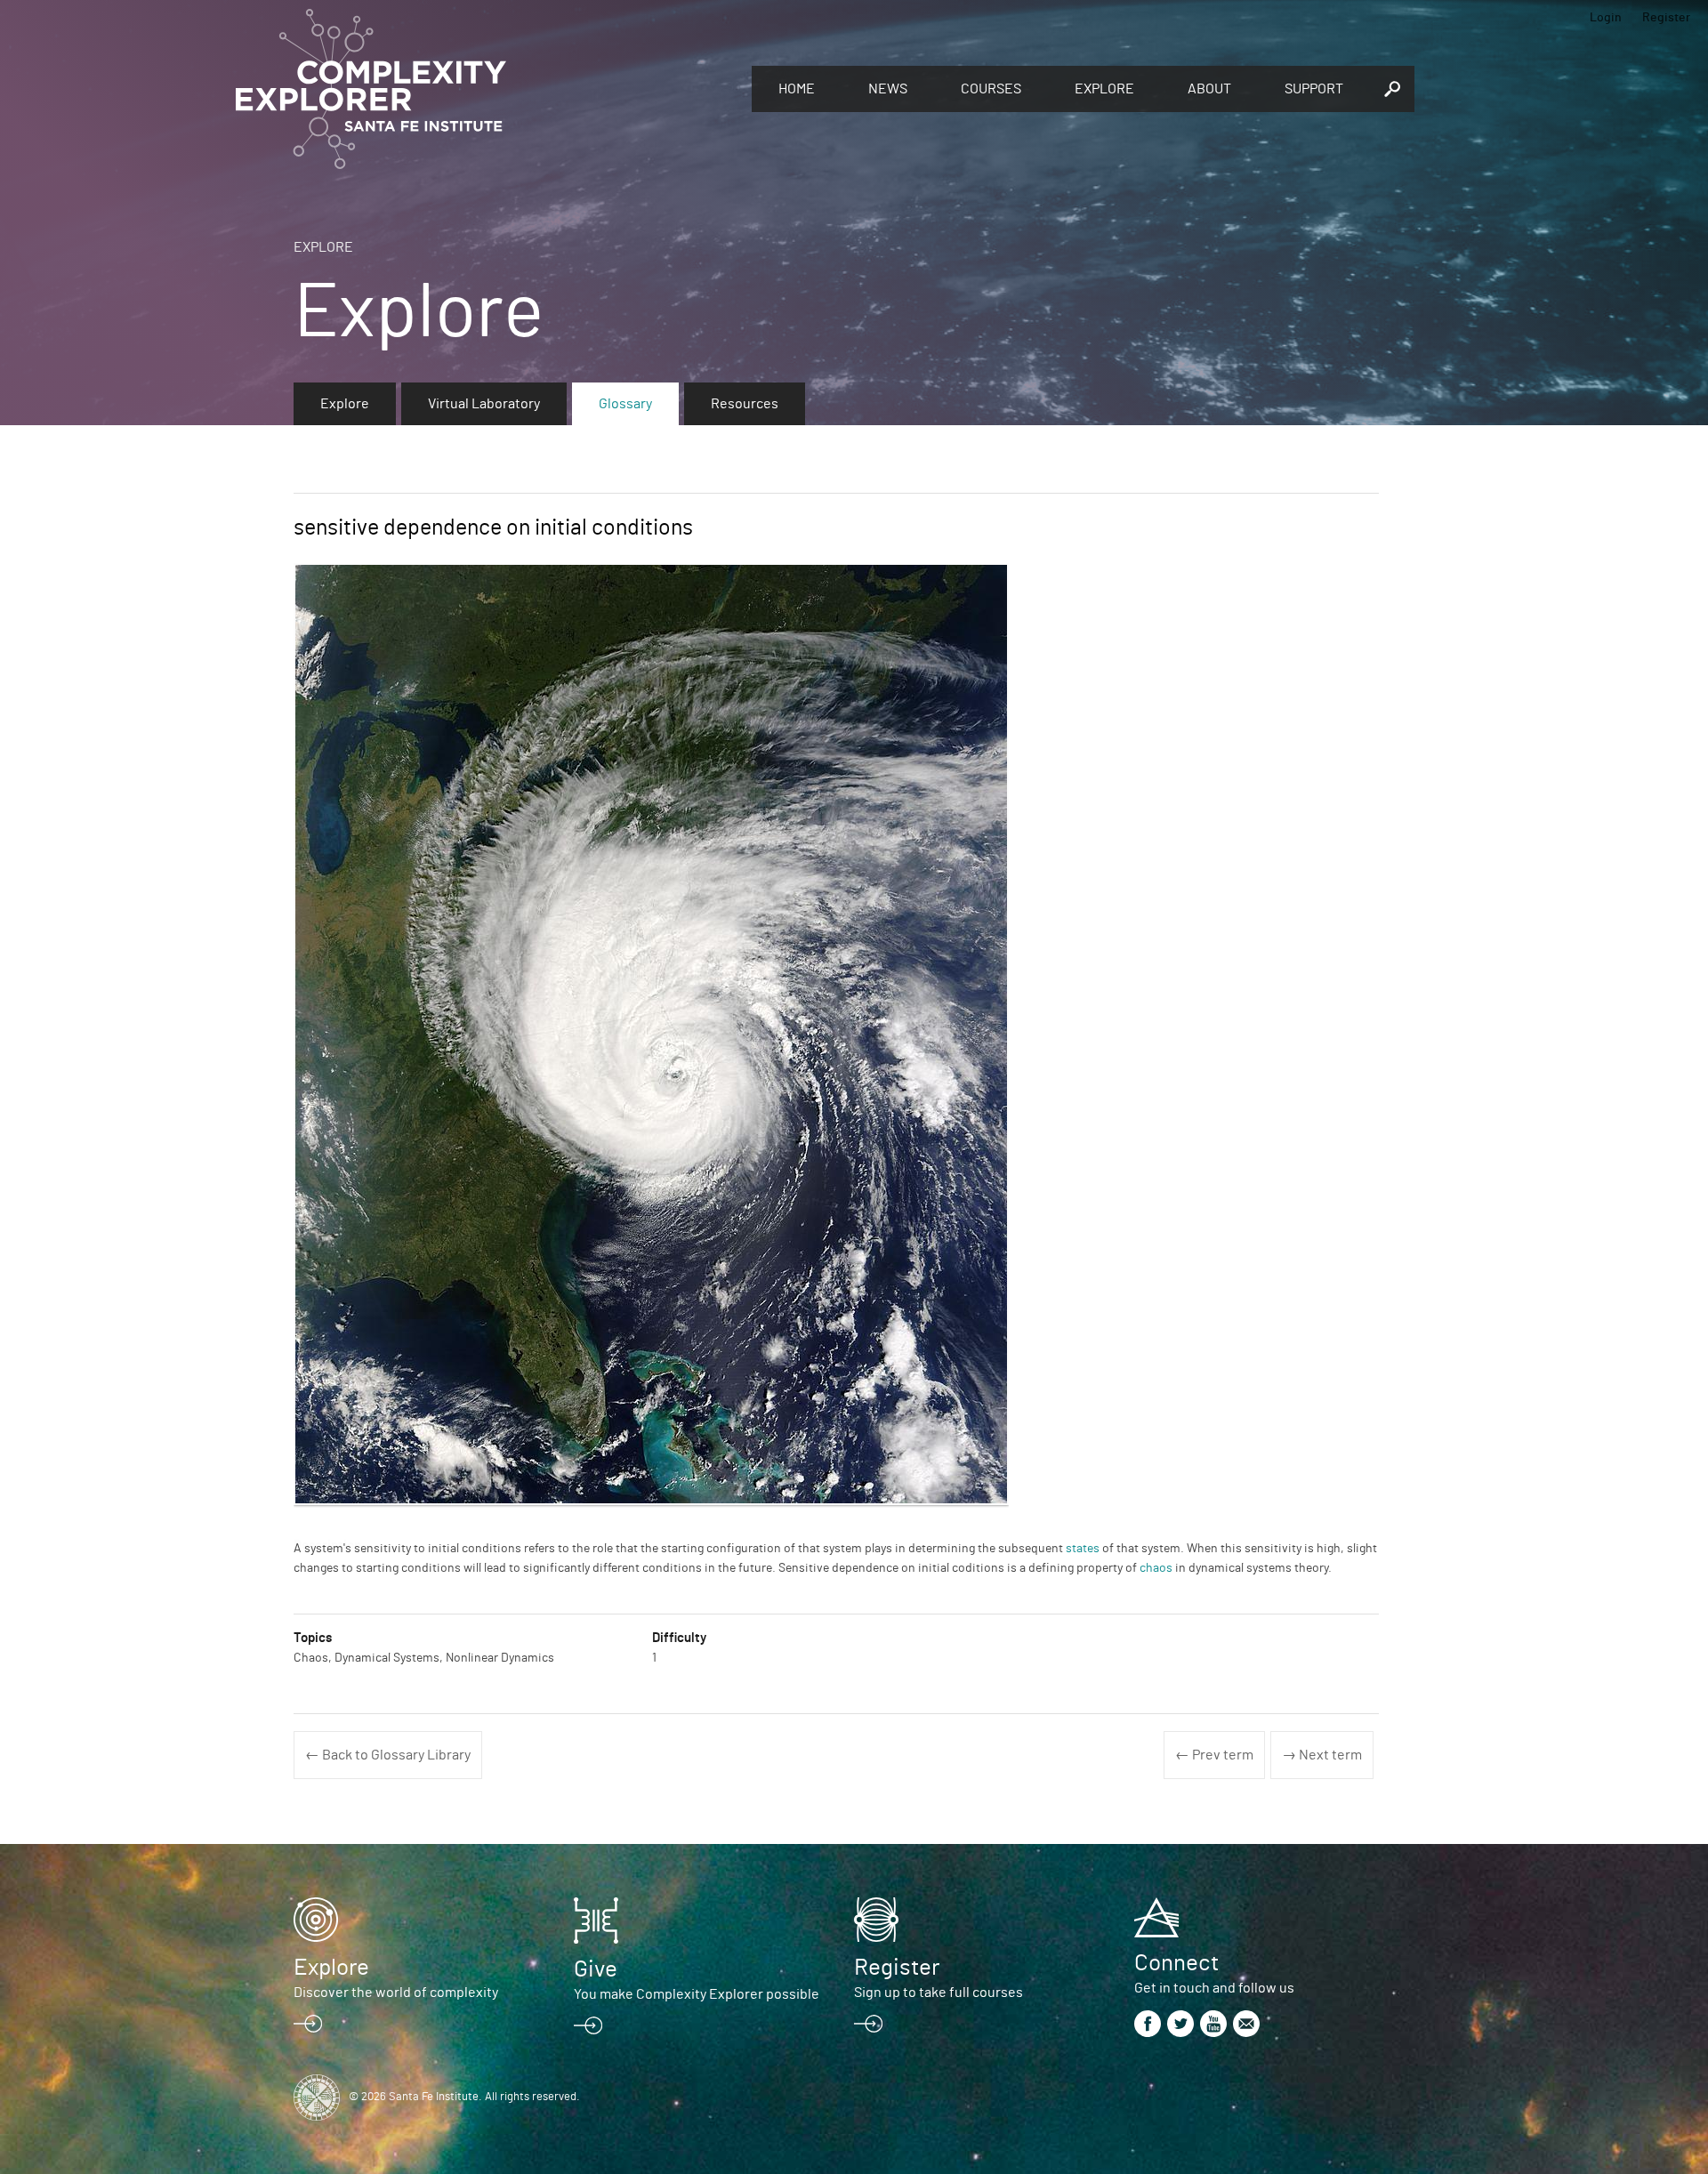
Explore (1104, 89)
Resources (745, 404)
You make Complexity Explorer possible (697, 1994)
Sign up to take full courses (939, 1993)
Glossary (625, 404)
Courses (991, 89)
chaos (1156, 1568)
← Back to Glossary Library (388, 1755)
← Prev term (1214, 1755)
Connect (1176, 1963)
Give (596, 1969)
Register (1666, 18)
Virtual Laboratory (484, 404)
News (888, 89)
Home (797, 89)
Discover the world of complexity (396, 1993)
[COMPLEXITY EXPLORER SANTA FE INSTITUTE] (485, 89)
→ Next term (1322, 1755)
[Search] (1392, 89)
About (1209, 89)
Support (1314, 89)
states (1083, 1549)
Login (1606, 18)
